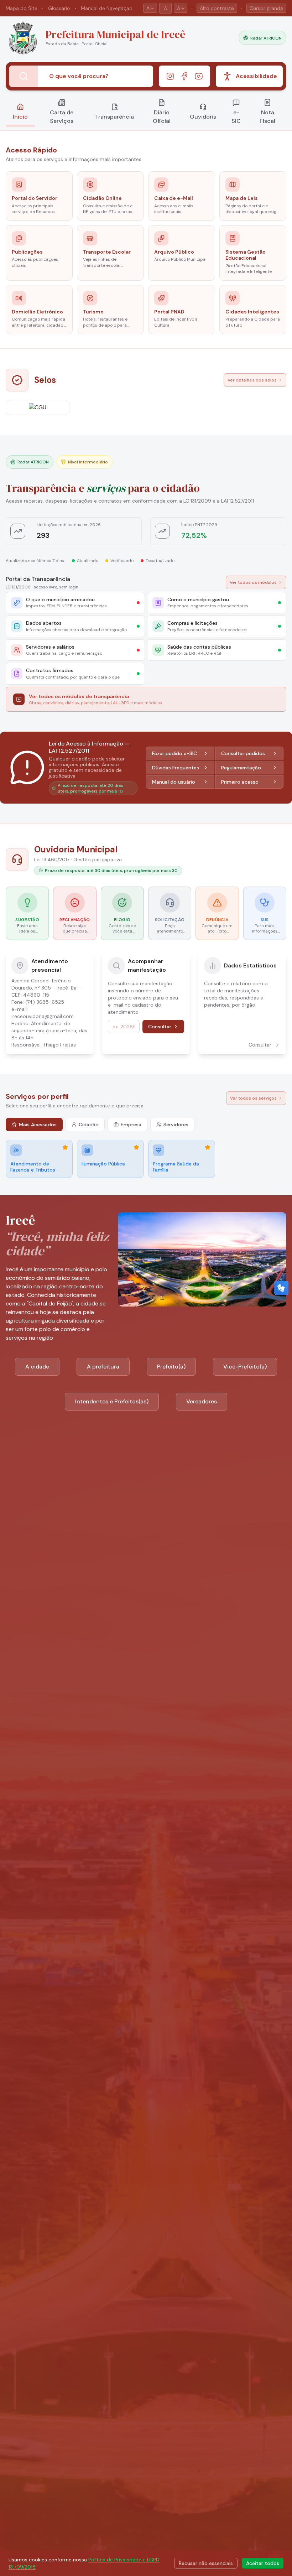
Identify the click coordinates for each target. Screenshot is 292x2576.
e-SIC (236, 117)
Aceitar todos (263, 2563)
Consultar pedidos (243, 753)
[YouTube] (199, 76)
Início (20, 117)
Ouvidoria (203, 117)
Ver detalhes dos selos (252, 380)
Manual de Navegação (107, 8)
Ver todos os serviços (253, 1098)
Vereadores (202, 1401)
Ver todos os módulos (253, 582)
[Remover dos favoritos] (65, 1147)
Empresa (131, 1125)
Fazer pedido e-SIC (174, 753)
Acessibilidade (256, 76)
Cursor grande (266, 8)
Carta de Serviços (62, 117)
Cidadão (89, 1125)
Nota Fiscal (267, 117)
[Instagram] (170, 76)
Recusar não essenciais (206, 2563)
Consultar (160, 1027)
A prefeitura (103, 1367)
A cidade (37, 1367)
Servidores (176, 1125)
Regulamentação (241, 768)
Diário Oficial (162, 117)
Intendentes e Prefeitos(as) (112, 1401)
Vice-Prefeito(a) (245, 1367)
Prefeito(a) (171, 1367)
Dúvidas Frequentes (176, 768)
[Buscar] (24, 76)
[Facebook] (184, 76)
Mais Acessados (38, 1125)
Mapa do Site (22, 8)
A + (181, 8)
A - (150, 8)
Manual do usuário (174, 782)
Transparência (114, 117)
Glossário (59, 8)
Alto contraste (217, 8)
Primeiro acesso (240, 782)
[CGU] (38, 407)
